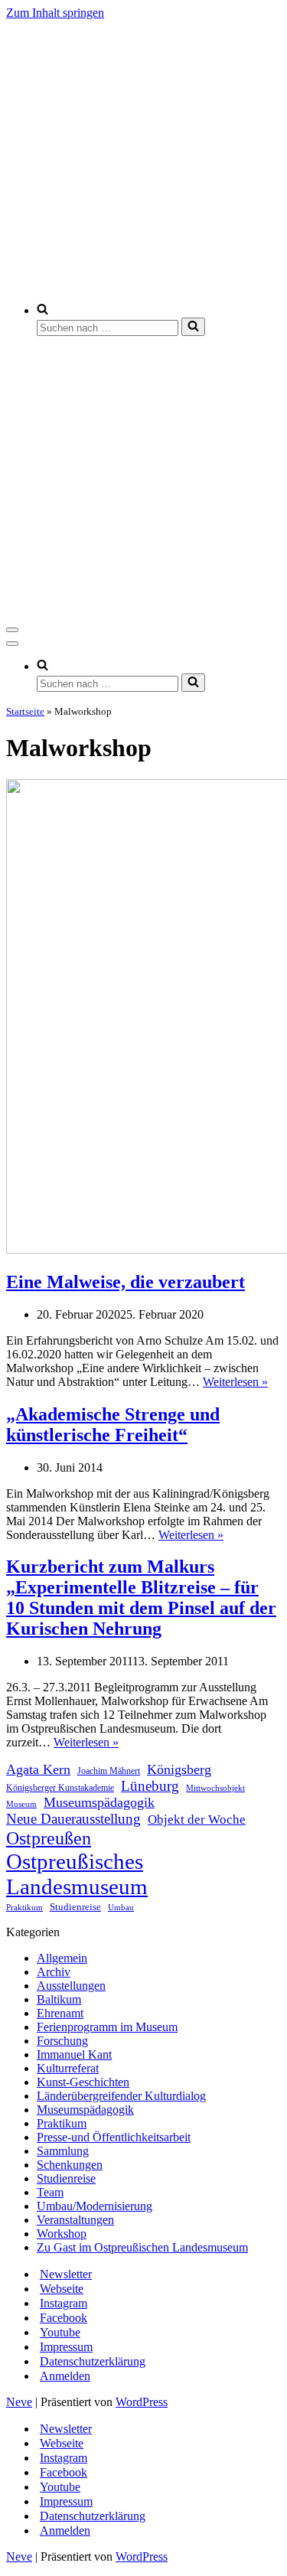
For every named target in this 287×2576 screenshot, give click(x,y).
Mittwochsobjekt (215, 1788)
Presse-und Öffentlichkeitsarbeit (114, 2137)
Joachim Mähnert (109, 1771)
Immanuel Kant (74, 2054)
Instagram (64, 2303)
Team (50, 2192)
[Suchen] (193, 327)
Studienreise (75, 1907)
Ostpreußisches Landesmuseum (77, 1874)
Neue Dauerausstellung (73, 1819)
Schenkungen (70, 2165)
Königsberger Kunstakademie (60, 1788)
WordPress (142, 2402)
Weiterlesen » (235, 1382)
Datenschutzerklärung (93, 2361)
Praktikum (24, 1907)
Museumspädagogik (99, 1802)
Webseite (62, 2289)
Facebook (64, 2318)
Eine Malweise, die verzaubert (126, 1282)
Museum (21, 1804)
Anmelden (65, 2376)
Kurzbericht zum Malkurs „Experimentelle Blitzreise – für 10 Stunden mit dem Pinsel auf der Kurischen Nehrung (141, 1598)
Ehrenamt (60, 2013)
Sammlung (63, 2151)
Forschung (62, 2041)
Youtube (60, 2332)
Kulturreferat (68, 2068)
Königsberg (179, 1769)
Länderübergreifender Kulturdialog (121, 2096)
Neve (19, 2402)
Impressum (66, 2347)
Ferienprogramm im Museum (107, 2027)
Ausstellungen (71, 1986)
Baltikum (59, 1999)
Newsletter (66, 2274)
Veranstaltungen (75, 2220)
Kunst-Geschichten (83, 2082)
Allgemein (62, 1958)
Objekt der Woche (197, 1820)
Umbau (121, 1908)
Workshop (62, 2234)
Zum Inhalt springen (55, 13)
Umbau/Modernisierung (95, 2206)
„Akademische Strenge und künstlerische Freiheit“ (113, 1425)
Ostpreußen (49, 1838)
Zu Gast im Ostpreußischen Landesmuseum (142, 2247)
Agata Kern (38, 1769)
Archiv (54, 1972)
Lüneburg (150, 1786)
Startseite (25, 711)
